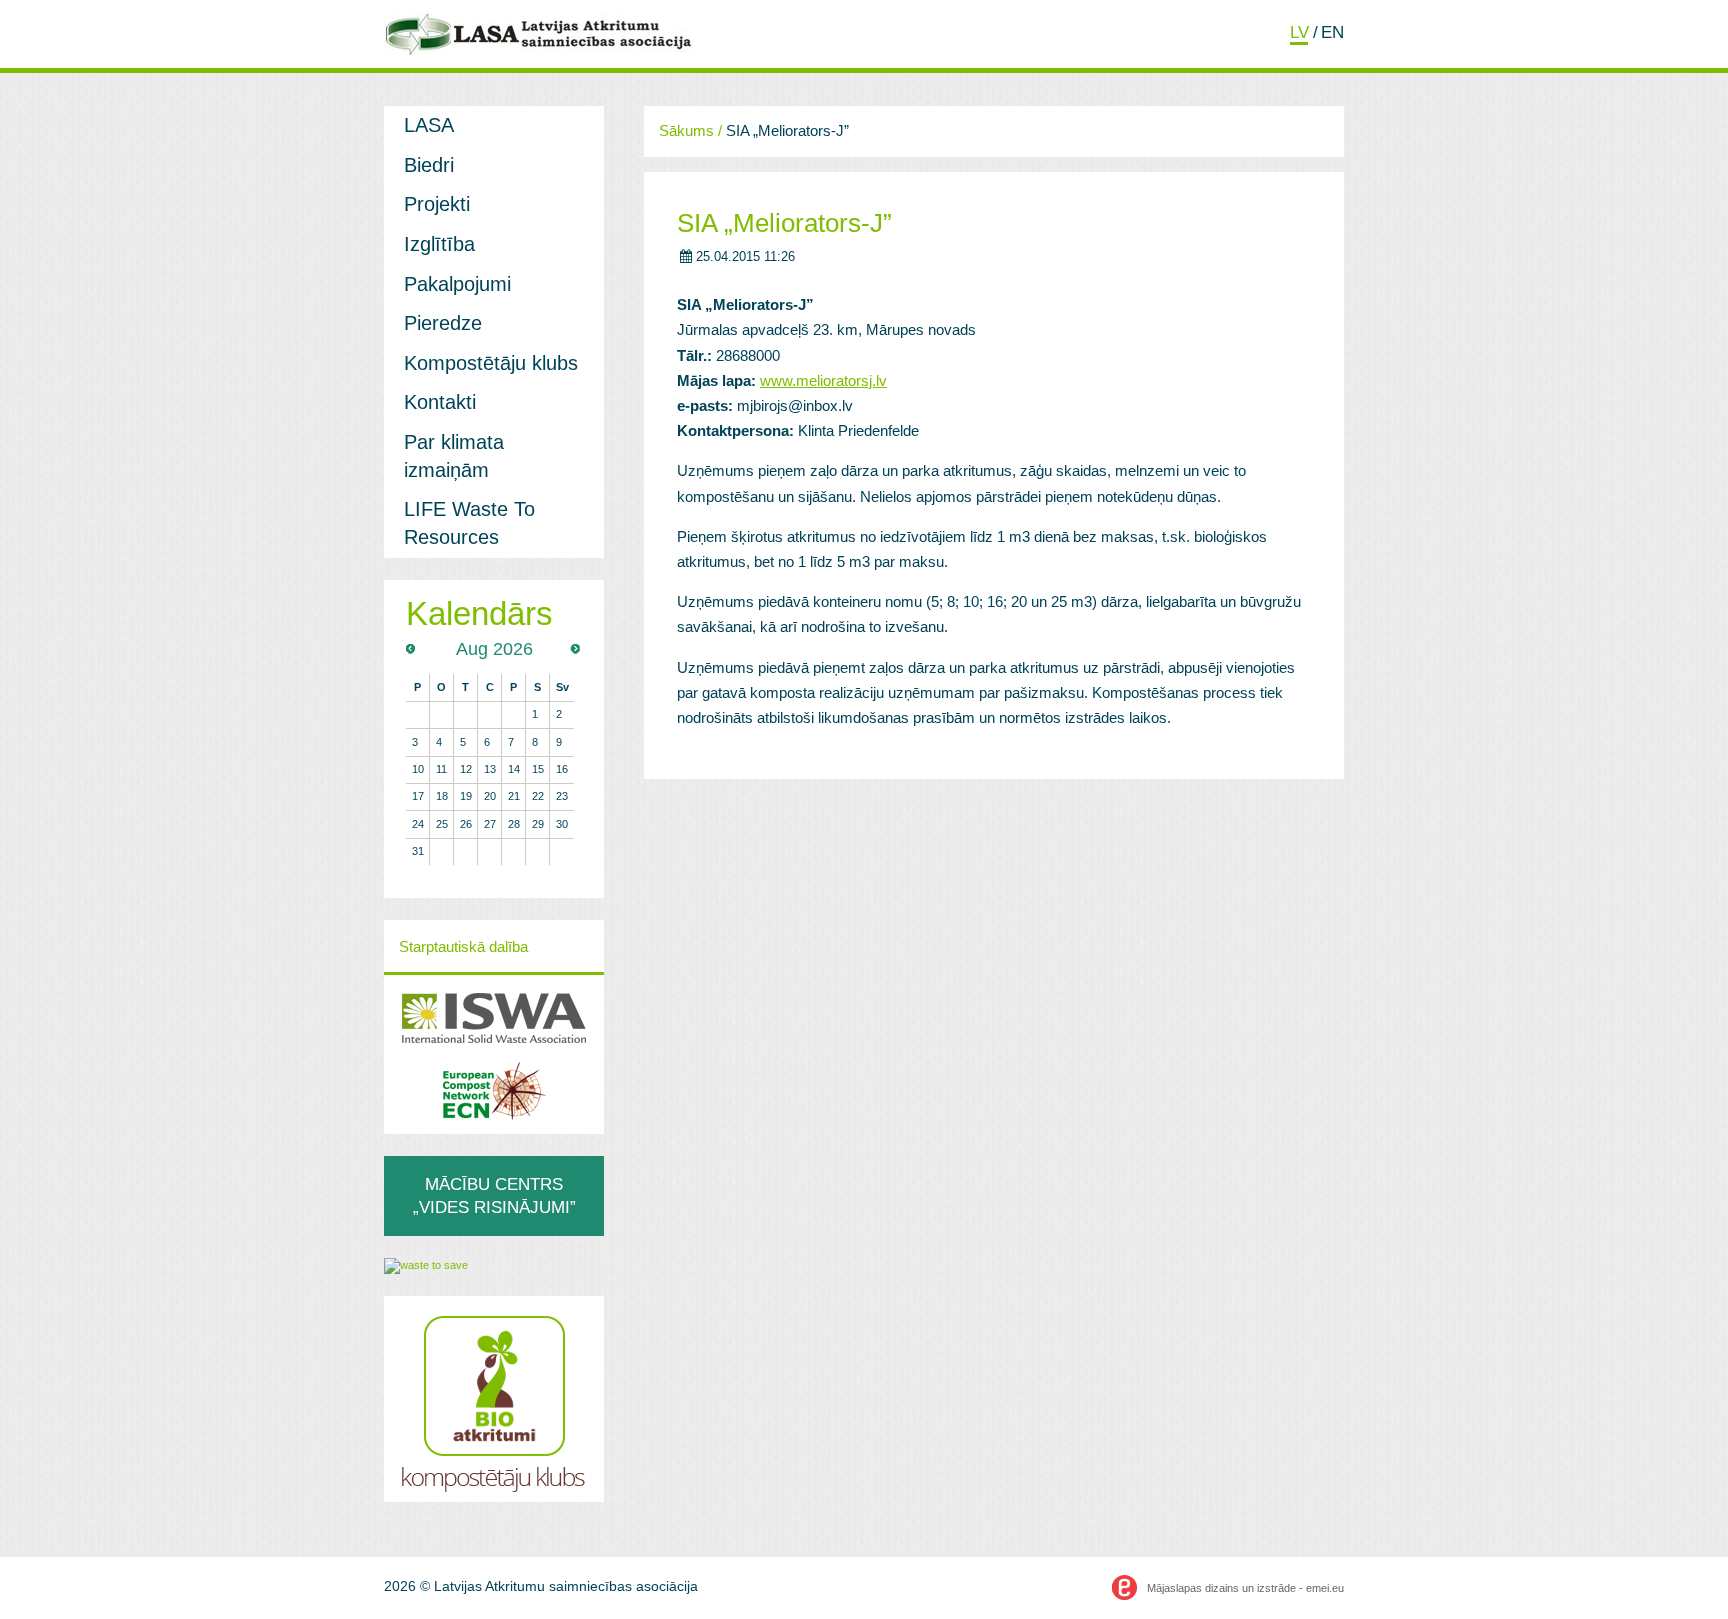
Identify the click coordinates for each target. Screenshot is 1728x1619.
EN (1332, 32)
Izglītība (439, 244)
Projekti (437, 204)
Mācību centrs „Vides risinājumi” (494, 1195)
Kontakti (440, 402)
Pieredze (443, 323)
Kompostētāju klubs (491, 363)
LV (1299, 32)
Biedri (429, 165)
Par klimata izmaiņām (454, 456)
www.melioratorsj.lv (823, 381)
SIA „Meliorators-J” (784, 223)
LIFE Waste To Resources (469, 523)
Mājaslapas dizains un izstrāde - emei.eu (1245, 1588)
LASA (429, 125)
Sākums (686, 131)
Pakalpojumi (457, 284)
